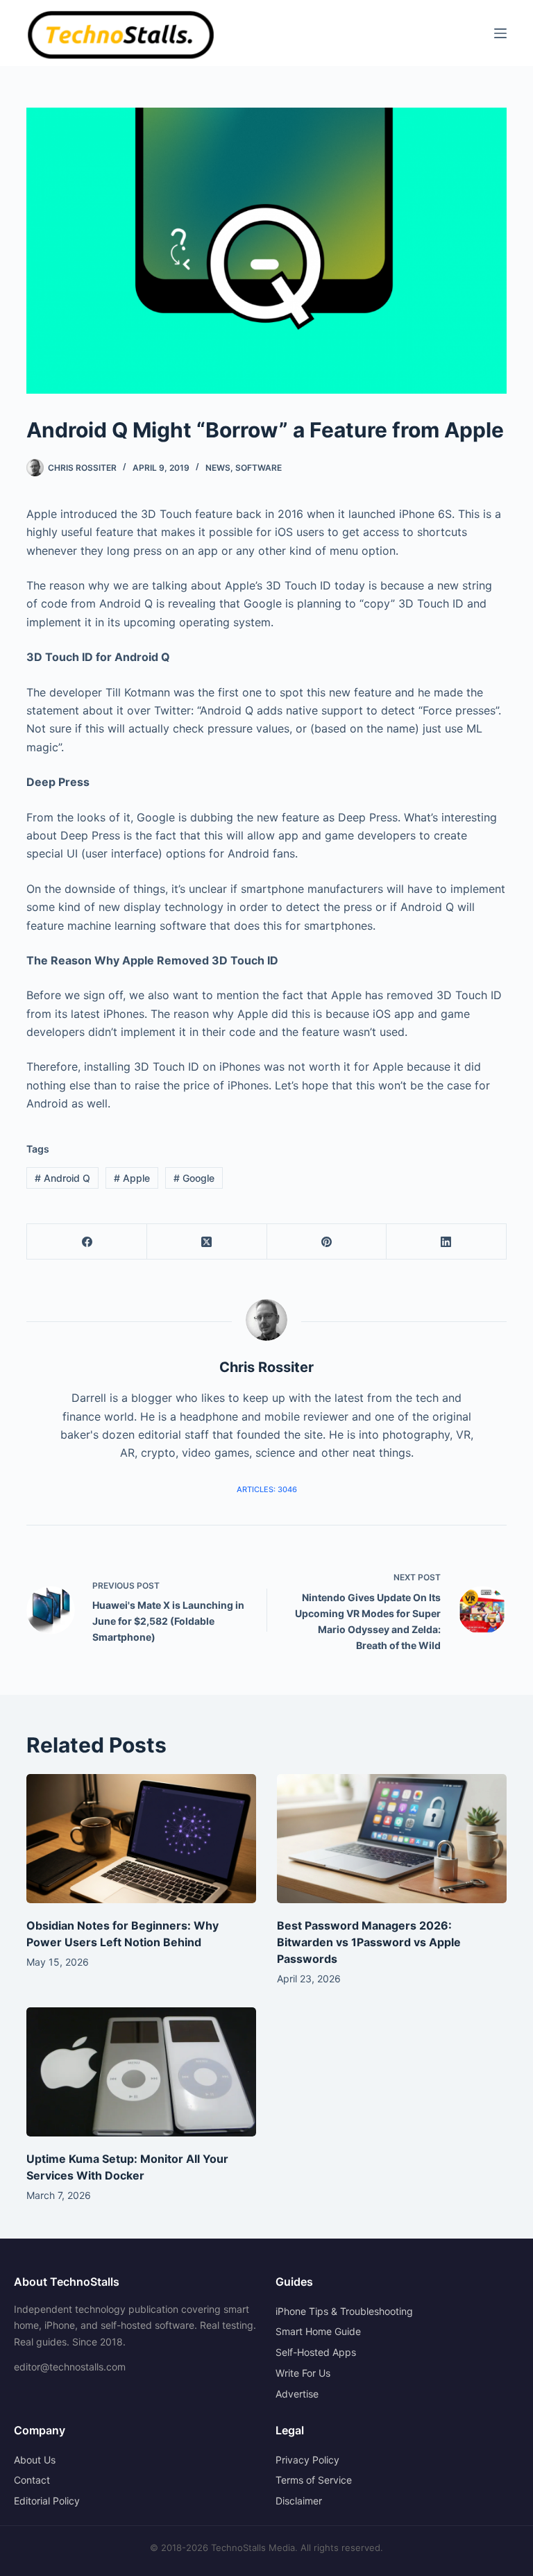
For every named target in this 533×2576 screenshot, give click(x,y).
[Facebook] (87, 1242)
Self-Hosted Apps (316, 2352)
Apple (132, 1178)
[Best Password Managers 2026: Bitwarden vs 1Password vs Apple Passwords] (392, 1839)
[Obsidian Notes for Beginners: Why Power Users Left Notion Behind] (141, 1839)
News (218, 468)
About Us (35, 2460)
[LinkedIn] (447, 1242)
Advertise (297, 2394)
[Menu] (500, 33)
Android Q (62, 1178)
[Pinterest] (327, 1242)
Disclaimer (299, 2501)
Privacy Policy (307, 2460)
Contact (32, 2480)
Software (259, 468)
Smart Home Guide (318, 2331)
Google (194, 1178)
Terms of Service (314, 2480)
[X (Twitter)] (207, 1242)
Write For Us (303, 2373)
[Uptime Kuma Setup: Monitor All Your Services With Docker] (141, 2072)
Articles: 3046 (267, 1489)
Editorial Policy (47, 2501)
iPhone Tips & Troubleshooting (344, 2311)
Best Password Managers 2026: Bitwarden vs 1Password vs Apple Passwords (369, 1942)
